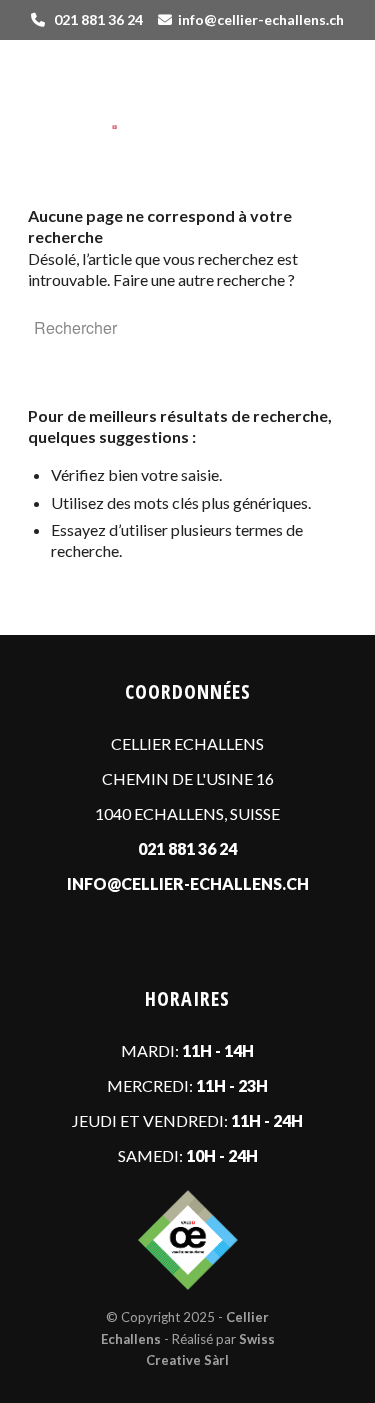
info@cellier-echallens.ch (261, 19)
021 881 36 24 (98, 19)
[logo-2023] (155, 90)
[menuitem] (319, 102)
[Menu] (319, 102)
